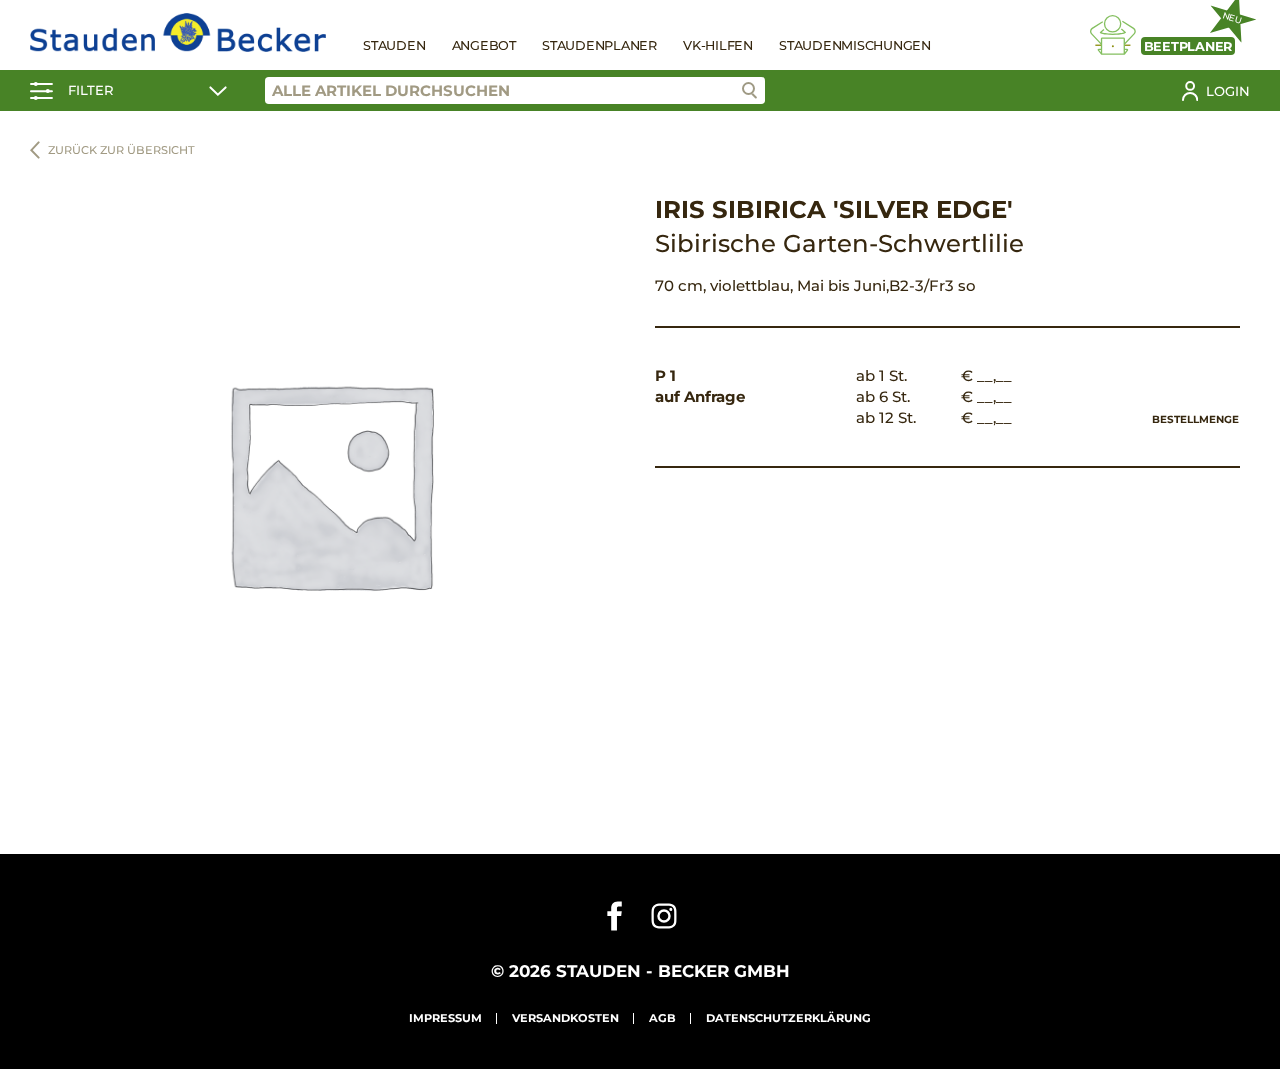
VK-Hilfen (718, 45)
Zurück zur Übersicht (121, 150)
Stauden (394, 45)
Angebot (484, 45)
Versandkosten (565, 1018)
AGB (662, 1018)
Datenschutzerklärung (788, 1018)
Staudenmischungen (855, 45)
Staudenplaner (599, 45)
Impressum (445, 1018)
